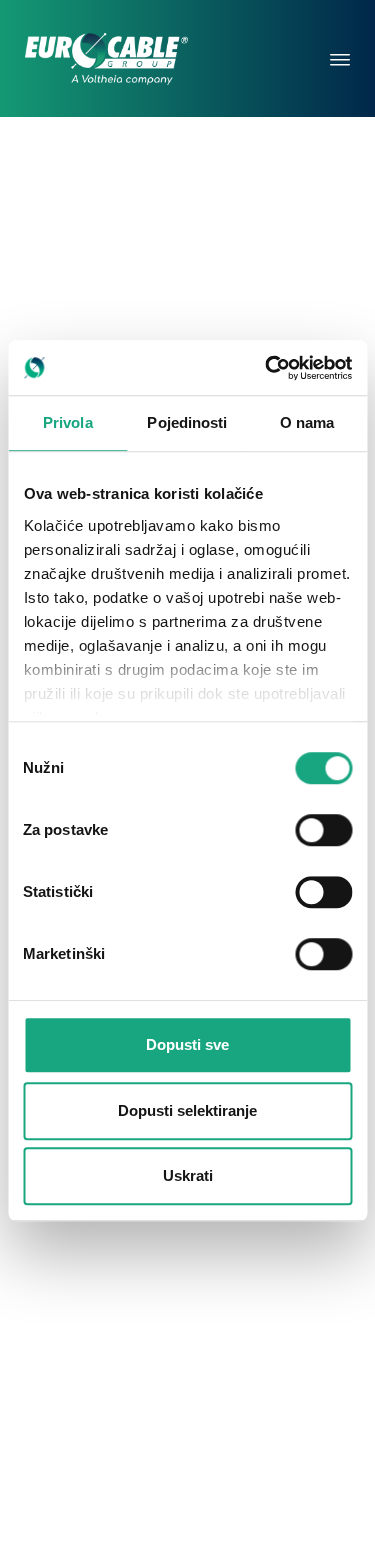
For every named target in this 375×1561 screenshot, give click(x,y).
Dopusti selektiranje (187, 1110)
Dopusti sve (187, 1044)
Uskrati (188, 1175)
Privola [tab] (68, 422)
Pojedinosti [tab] (187, 422)
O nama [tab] (307, 422)
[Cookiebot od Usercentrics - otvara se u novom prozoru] (267, 368)
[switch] (323, 830)
